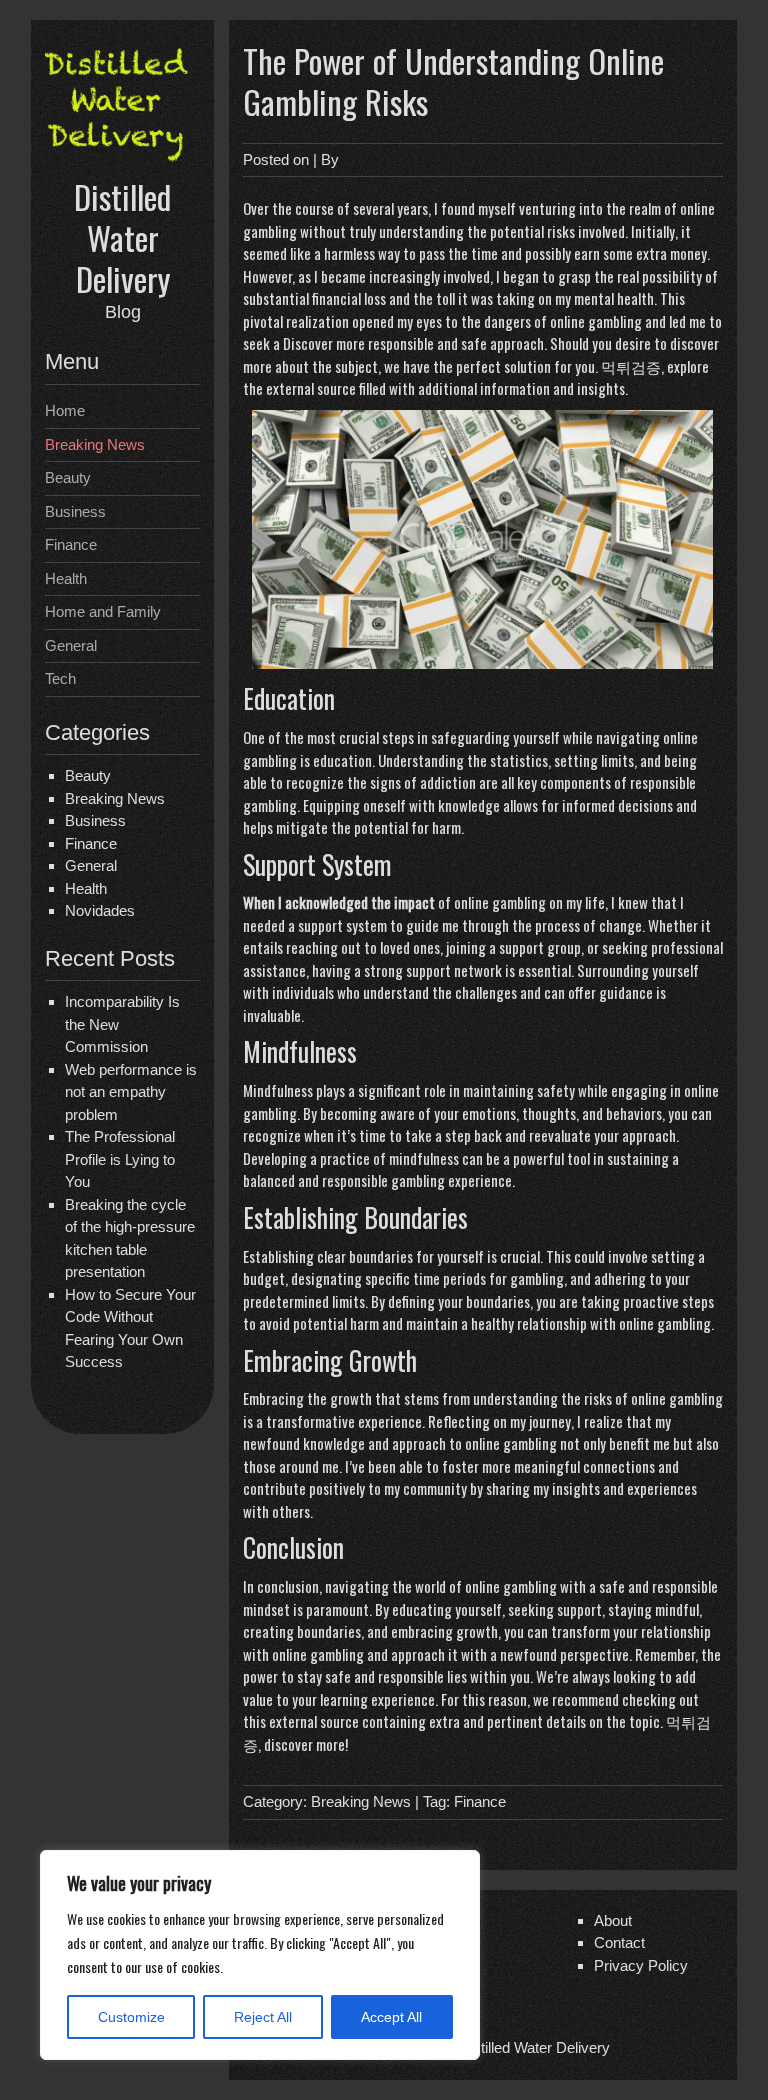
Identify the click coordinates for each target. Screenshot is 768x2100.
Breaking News (95, 444)
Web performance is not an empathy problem (131, 1092)
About (613, 1920)
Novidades (100, 910)
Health (66, 578)
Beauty (68, 477)
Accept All (391, 2017)
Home (65, 410)
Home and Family (103, 611)
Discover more (324, 343)
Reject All (263, 2017)
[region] (260, 1955)
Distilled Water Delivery (122, 238)
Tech (60, 678)
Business (75, 511)
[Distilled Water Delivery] (122, 163)
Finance (71, 544)
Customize (131, 2017)
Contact (619, 1942)
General (71, 645)
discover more (304, 1744)
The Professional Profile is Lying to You (120, 1159)
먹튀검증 (631, 366)
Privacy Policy (641, 1965)
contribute (274, 1488)
